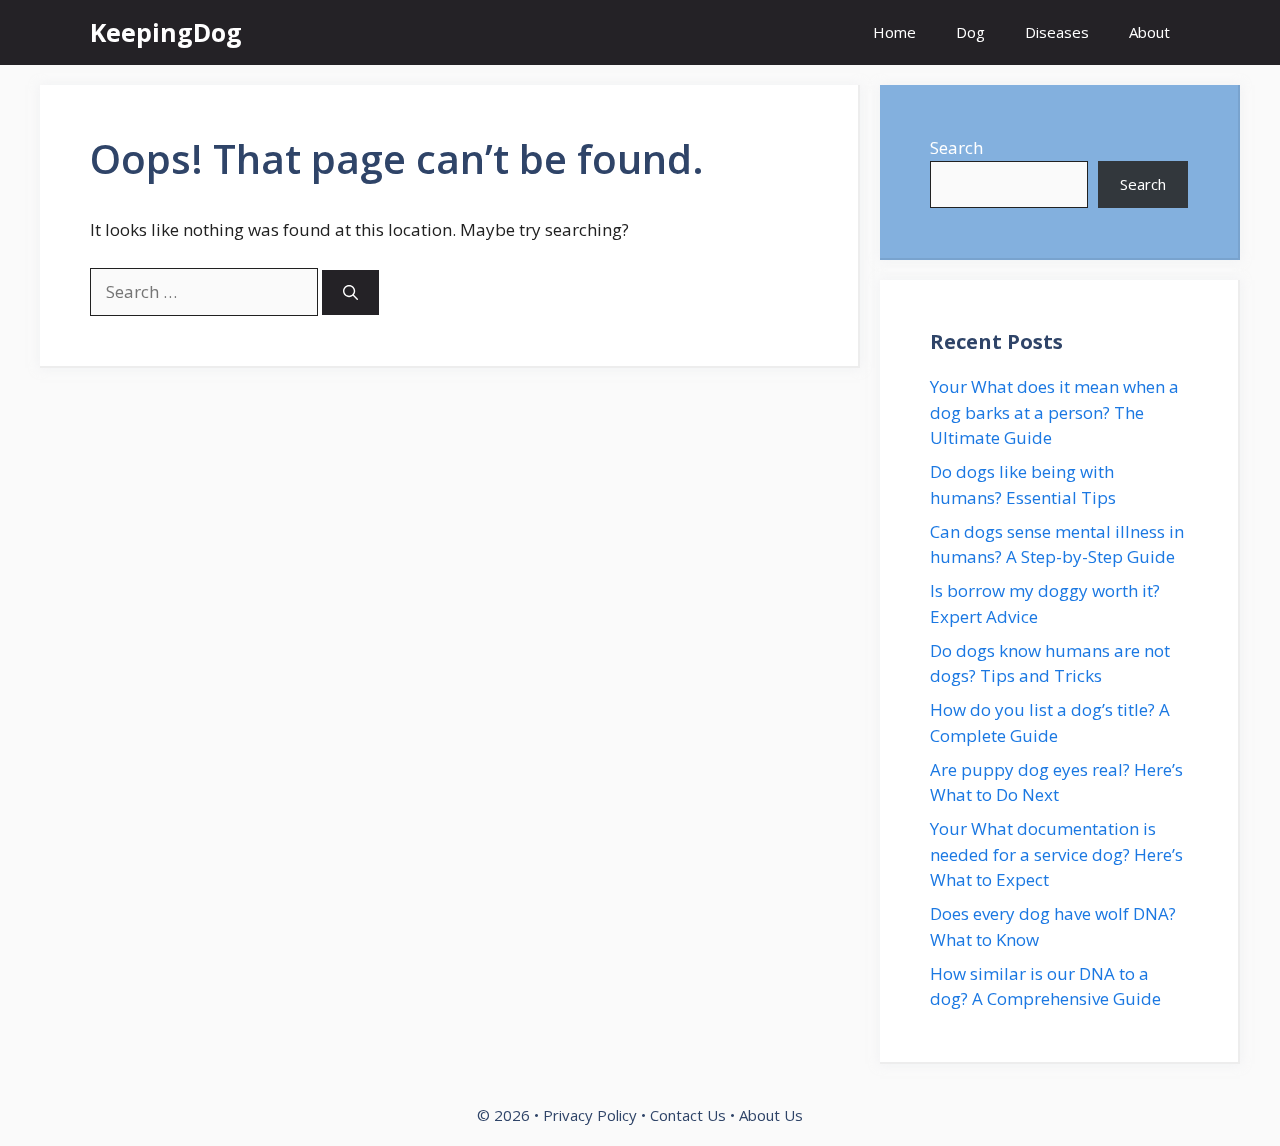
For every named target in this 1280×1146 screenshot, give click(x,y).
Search (956, 147)
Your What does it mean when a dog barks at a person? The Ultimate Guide (1054, 412)
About (1149, 32)
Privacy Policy (590, 1115)
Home (894, 32)
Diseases (1057, 32)
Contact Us (688, 1115)
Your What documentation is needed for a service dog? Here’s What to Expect (1056, 854)
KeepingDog (166, 32)
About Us (771, 1115)
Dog (970, 32)
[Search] (350, 292)
